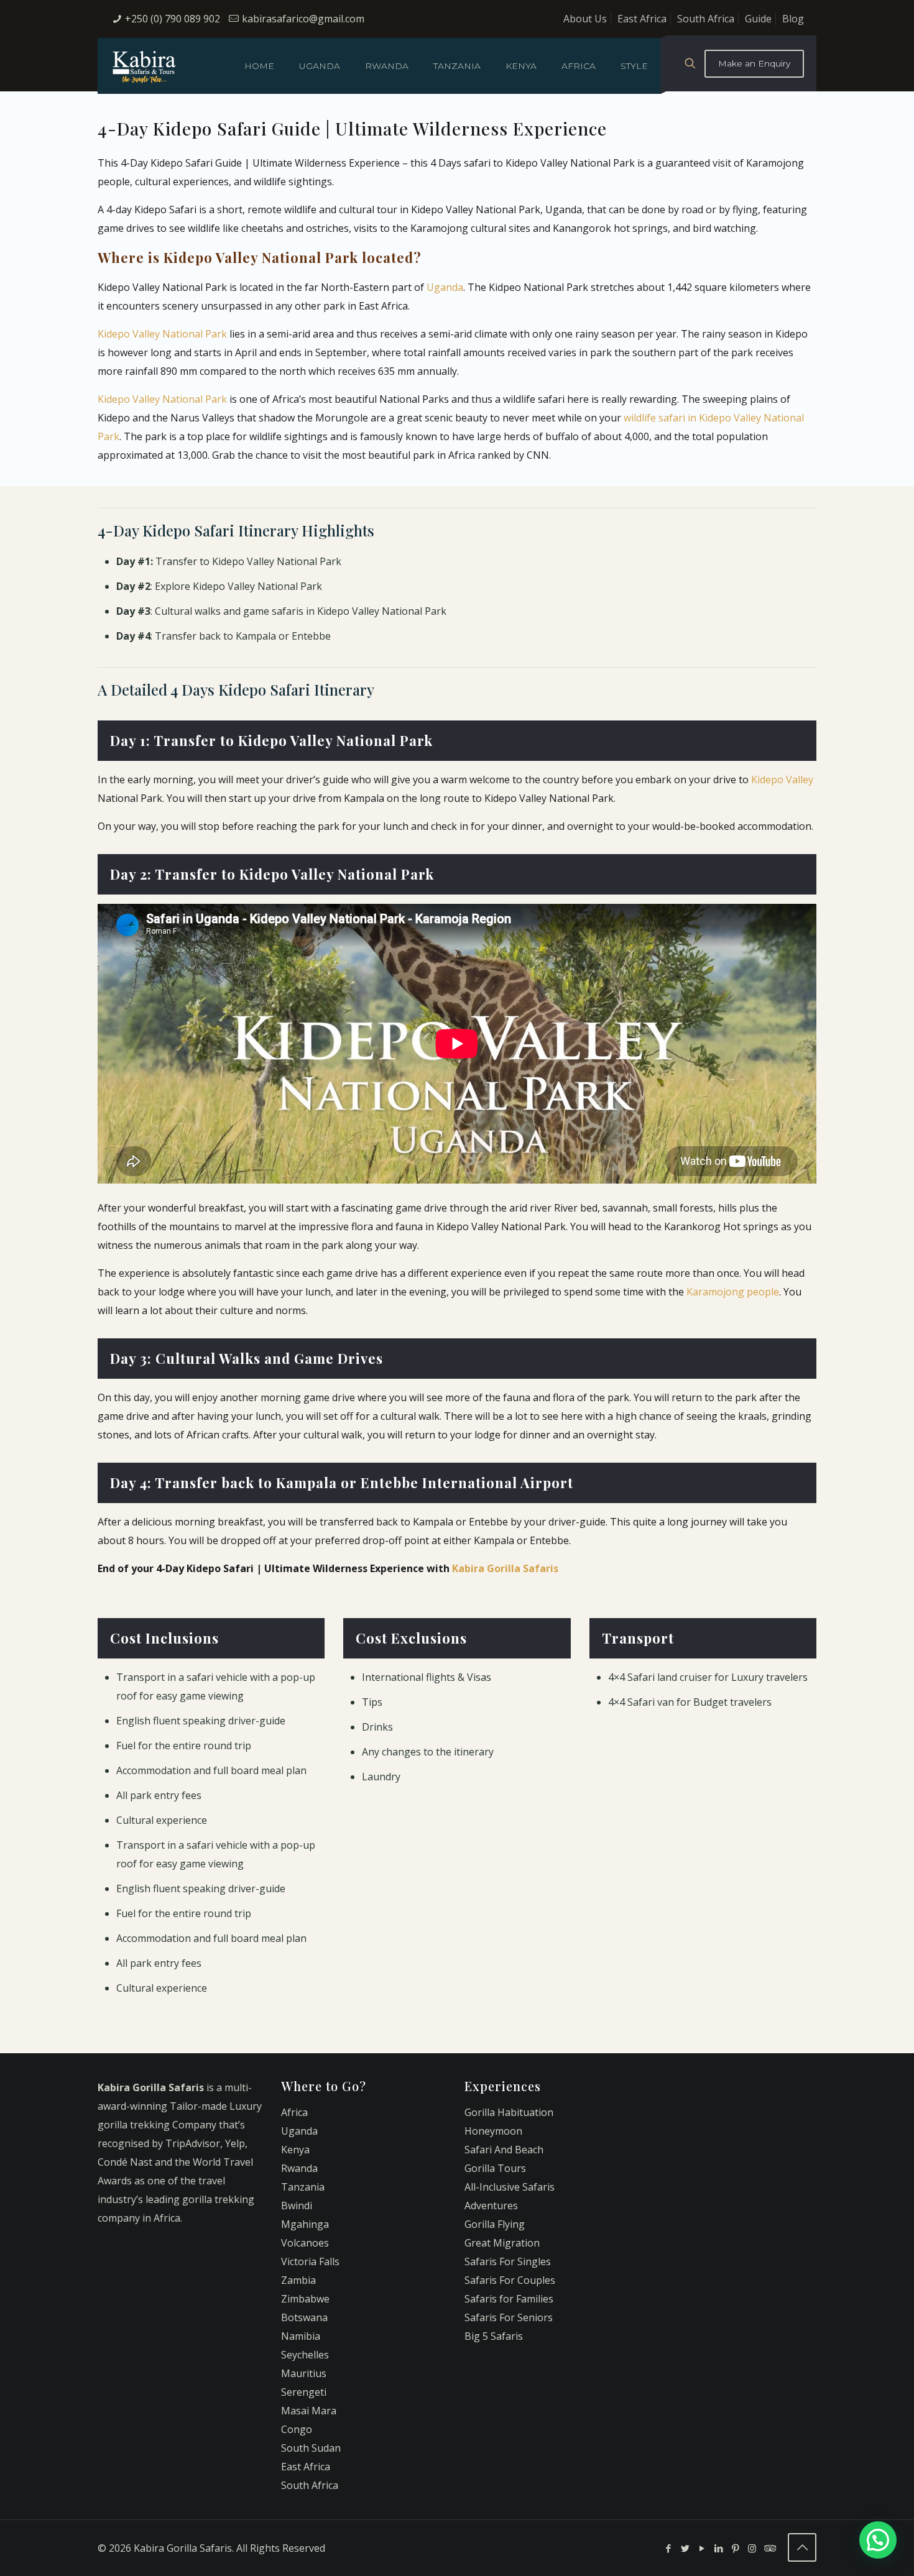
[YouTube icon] (702, 2548)
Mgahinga (305, 2224)
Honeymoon (493, 2131)
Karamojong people (733, 1292)
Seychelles (305, 2355)
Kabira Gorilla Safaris (505, 1568)
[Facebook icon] (668, 2548)
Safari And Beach (504, 2150)
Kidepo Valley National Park (162, 334)
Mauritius (304, 2373)
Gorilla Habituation (509, 2112)
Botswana (304, 2317)
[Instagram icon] (752, 2548)
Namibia (301, 2336)
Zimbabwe (305, 2299)
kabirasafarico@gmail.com (303, 19)
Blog (793, 19)
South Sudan (311, 2448)
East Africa (642, 19)
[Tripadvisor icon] (769, 2548)
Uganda (445, 287)
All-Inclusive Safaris (510, 2187)
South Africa (706, 19)
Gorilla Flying (495, 2224)
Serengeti (304, 2392)
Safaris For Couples (510, 2280)
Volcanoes (305, 2243)
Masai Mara (309, 2411)
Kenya (295, 2150)
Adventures (491, 2206)
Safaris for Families (509, 2299)
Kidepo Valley (782, 780)
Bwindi (297, 2206)
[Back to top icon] (802, 2547)
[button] (878, 2540)
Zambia (298, 2280)
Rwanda (299, 2168)
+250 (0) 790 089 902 (173, 19)
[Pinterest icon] (735, 2548)
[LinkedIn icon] (718, 2548)
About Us (585, 19)
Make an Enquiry (754, 63)
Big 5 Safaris (494, 2336)
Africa (294, 2112)
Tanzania (303, 2187)
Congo (297, 2429)
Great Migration (502, 2243)
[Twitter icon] (685, 2548)
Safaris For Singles (508, 2261)
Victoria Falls (310, 2261)
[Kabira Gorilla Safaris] (144, 66)
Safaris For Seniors (509, 2317)
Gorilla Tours (495, 2168)
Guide (758, 19)
